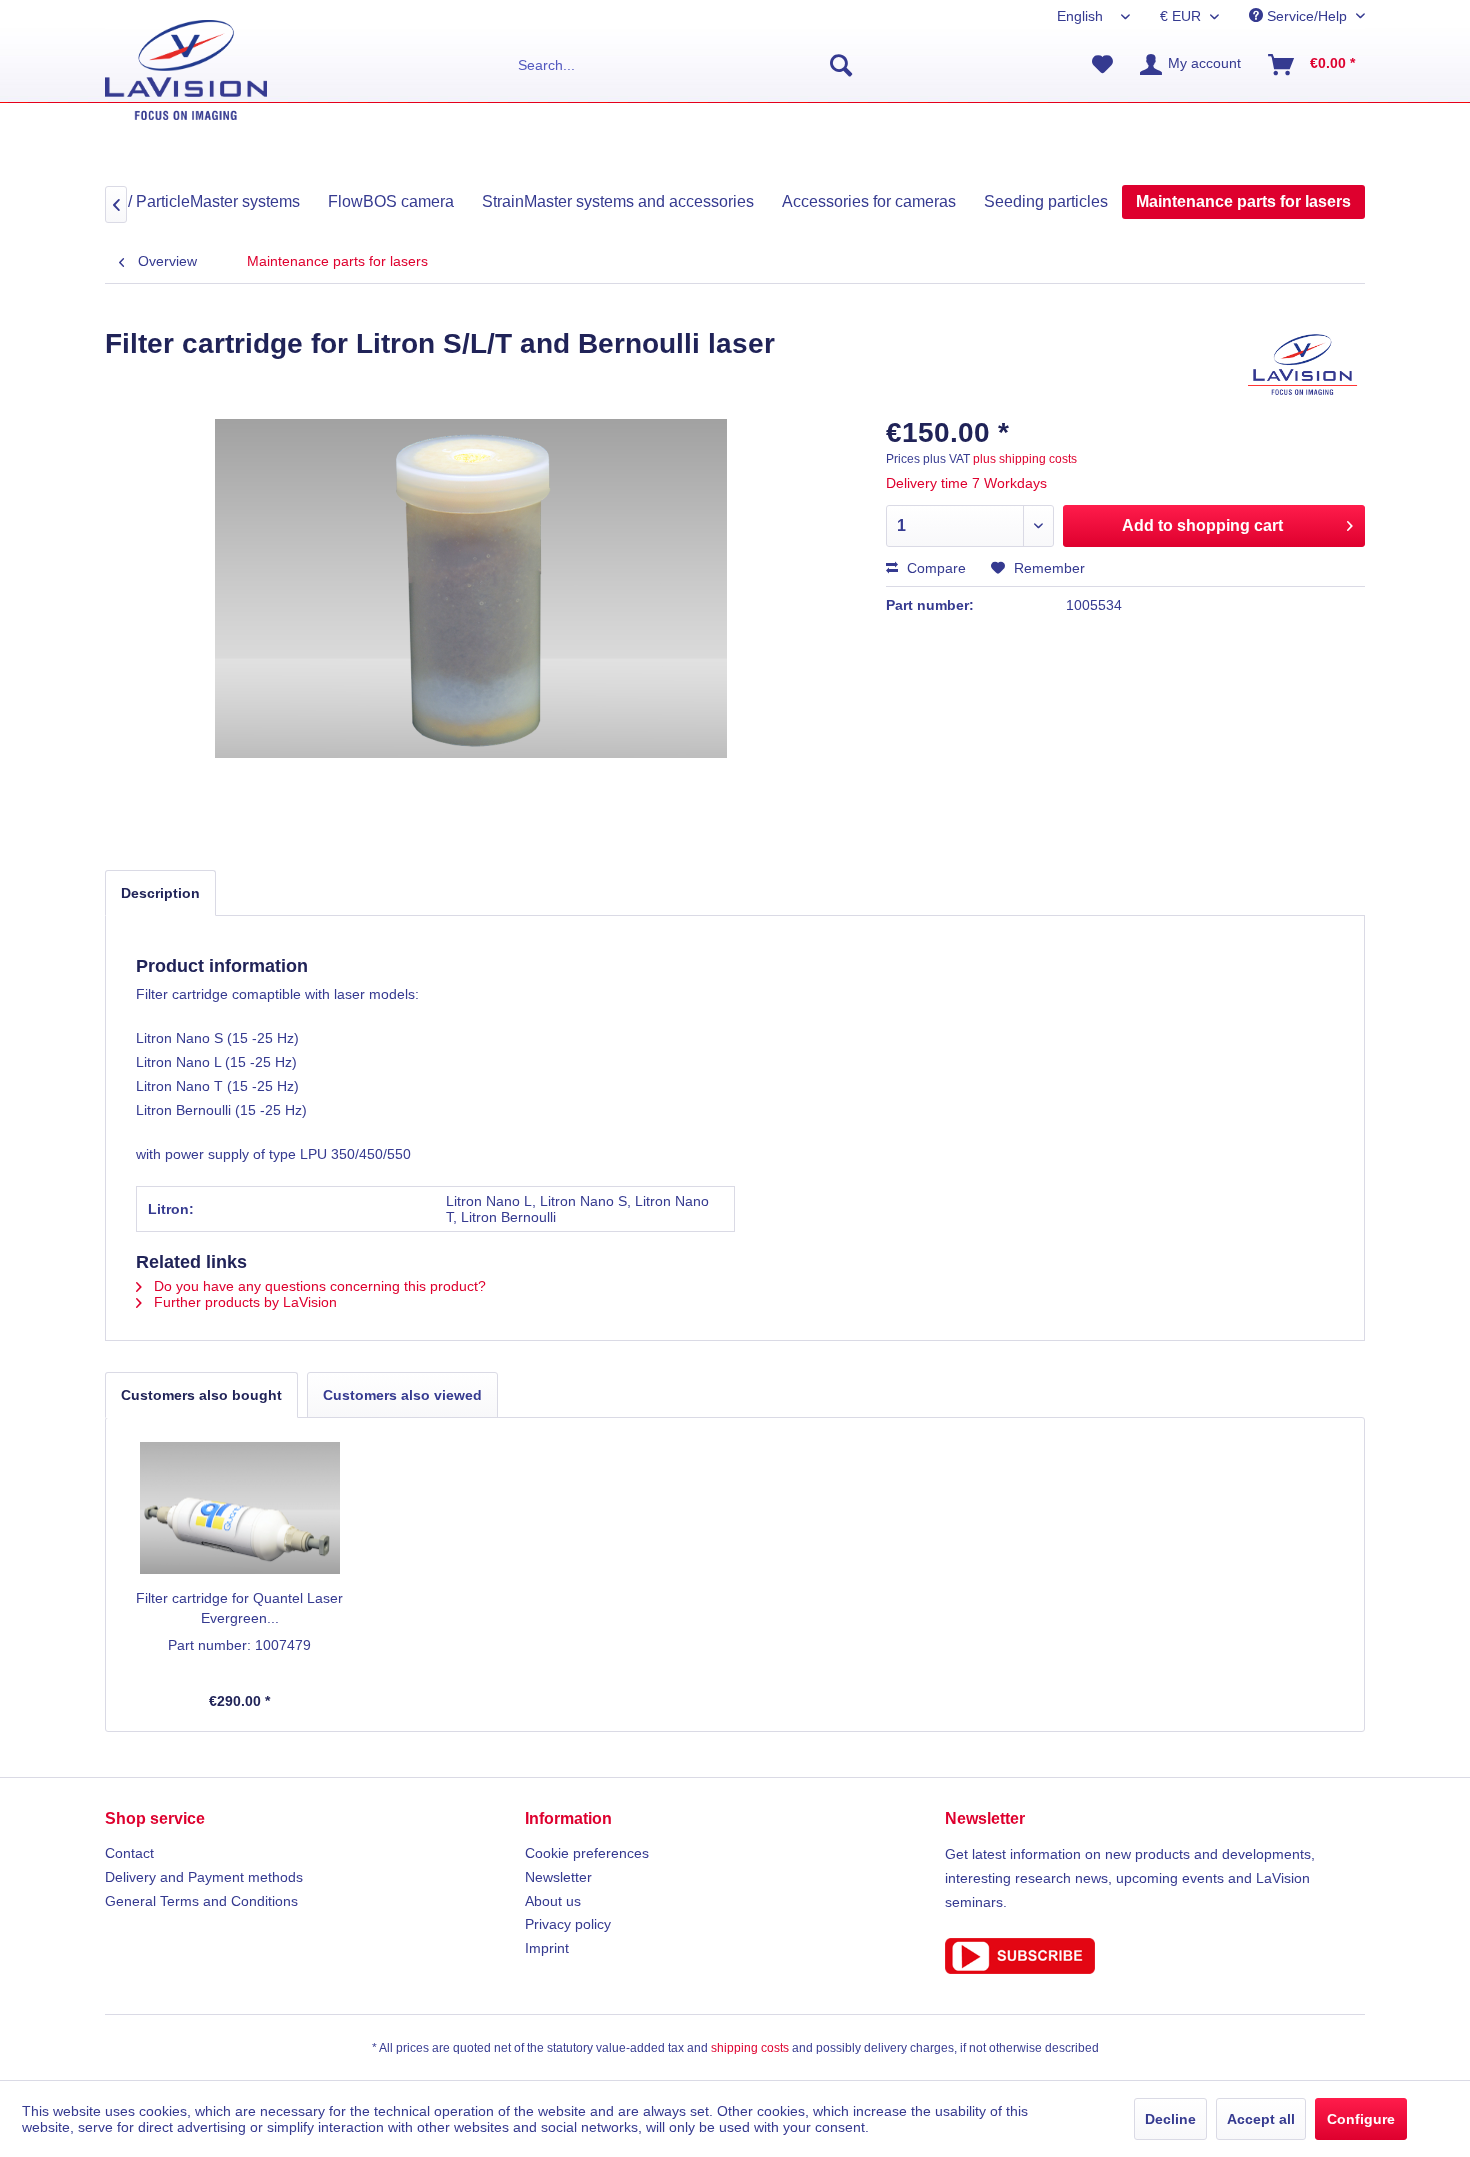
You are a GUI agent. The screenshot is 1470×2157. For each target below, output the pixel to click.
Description (160, 893)
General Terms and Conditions (201, 1901)
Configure (1361, 2119)
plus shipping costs (1025, 459)
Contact (129, 1853)
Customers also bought (201, 1395)
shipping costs (750, 2048)
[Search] (841, 65)
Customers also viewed (402, 1395)
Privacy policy (568, 1924)
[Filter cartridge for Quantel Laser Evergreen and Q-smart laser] (240, 1508)
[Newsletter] (1155, 1956)
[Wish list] (1102, 65)
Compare (934, 568)
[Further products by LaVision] (1302, 364)
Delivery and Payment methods (204, 1877)
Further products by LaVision (243, 1302)
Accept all (1261, 2119)
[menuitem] (685, 65)
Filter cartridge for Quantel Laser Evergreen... (239, 1608)
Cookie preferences (587, 1853)
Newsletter (558, 1877)
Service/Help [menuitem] (1307, 16)
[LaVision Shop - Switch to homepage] (186, 70)
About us (553, 1901)
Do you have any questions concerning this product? (318, 1286)
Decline (1170, 2119)
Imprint (547, 1948)
